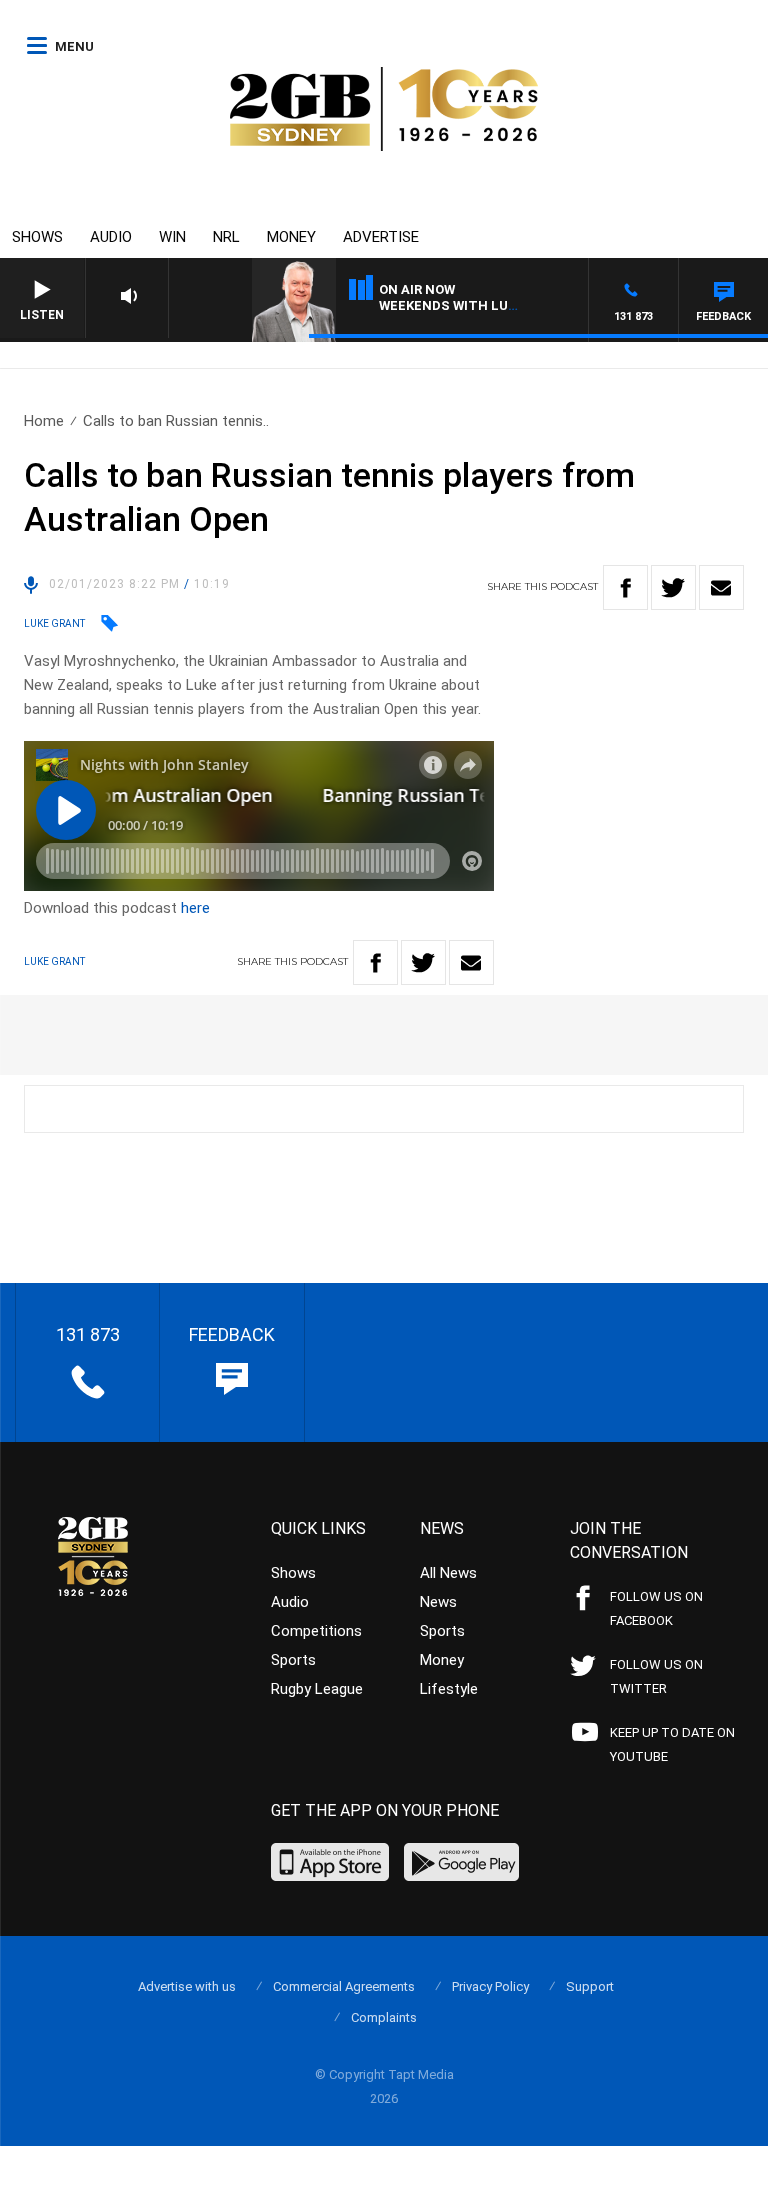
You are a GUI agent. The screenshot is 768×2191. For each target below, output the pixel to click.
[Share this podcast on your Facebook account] (625, 587)
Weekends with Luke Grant (476, 305)
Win (172, 237)
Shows (37, 237)
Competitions (316, 1631)
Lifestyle (449, 1689)
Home (44, 421)
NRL (226, 237)
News (438, 1602)
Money (291, 237)
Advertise (381, 237)
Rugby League (317, 1689)
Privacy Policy (490, 1986)
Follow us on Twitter (656, 1676)
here (195, 908)
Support (590, 1986)
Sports (293, 1660)
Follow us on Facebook (656, 1608)
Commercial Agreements (344, 1986)
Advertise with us (187, 1986)
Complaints (384, 2017)
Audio (111, 237)
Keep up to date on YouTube (672, 1744)
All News (448, 1573)
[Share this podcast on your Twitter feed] (673, 587)
